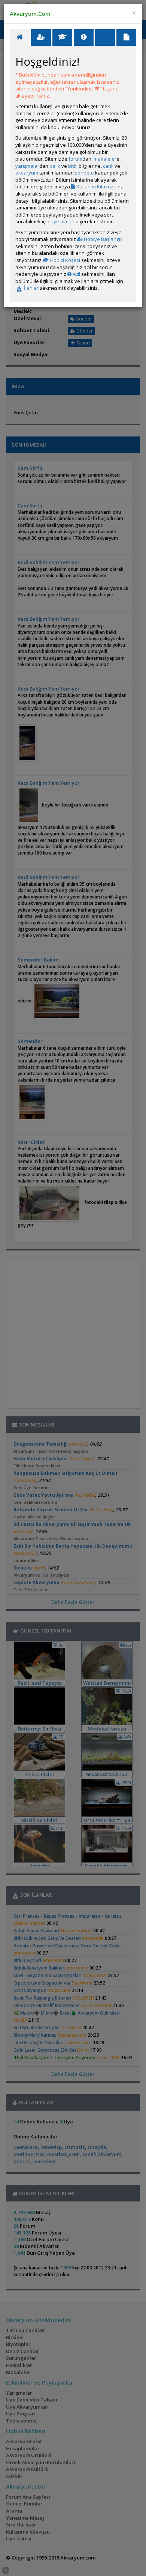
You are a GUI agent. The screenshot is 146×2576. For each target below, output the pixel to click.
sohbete (84, 173)
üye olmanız (64, 221)
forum (75, 159)
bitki (73, 166)
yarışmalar (27, 166)
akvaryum (27, 173)
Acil (76, 274)
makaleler (105, 159)
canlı (108, 166)
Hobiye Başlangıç (103, 239)
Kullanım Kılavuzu (96, 187)
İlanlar (31, 288)
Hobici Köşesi (65, 260)
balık (55, 166)
